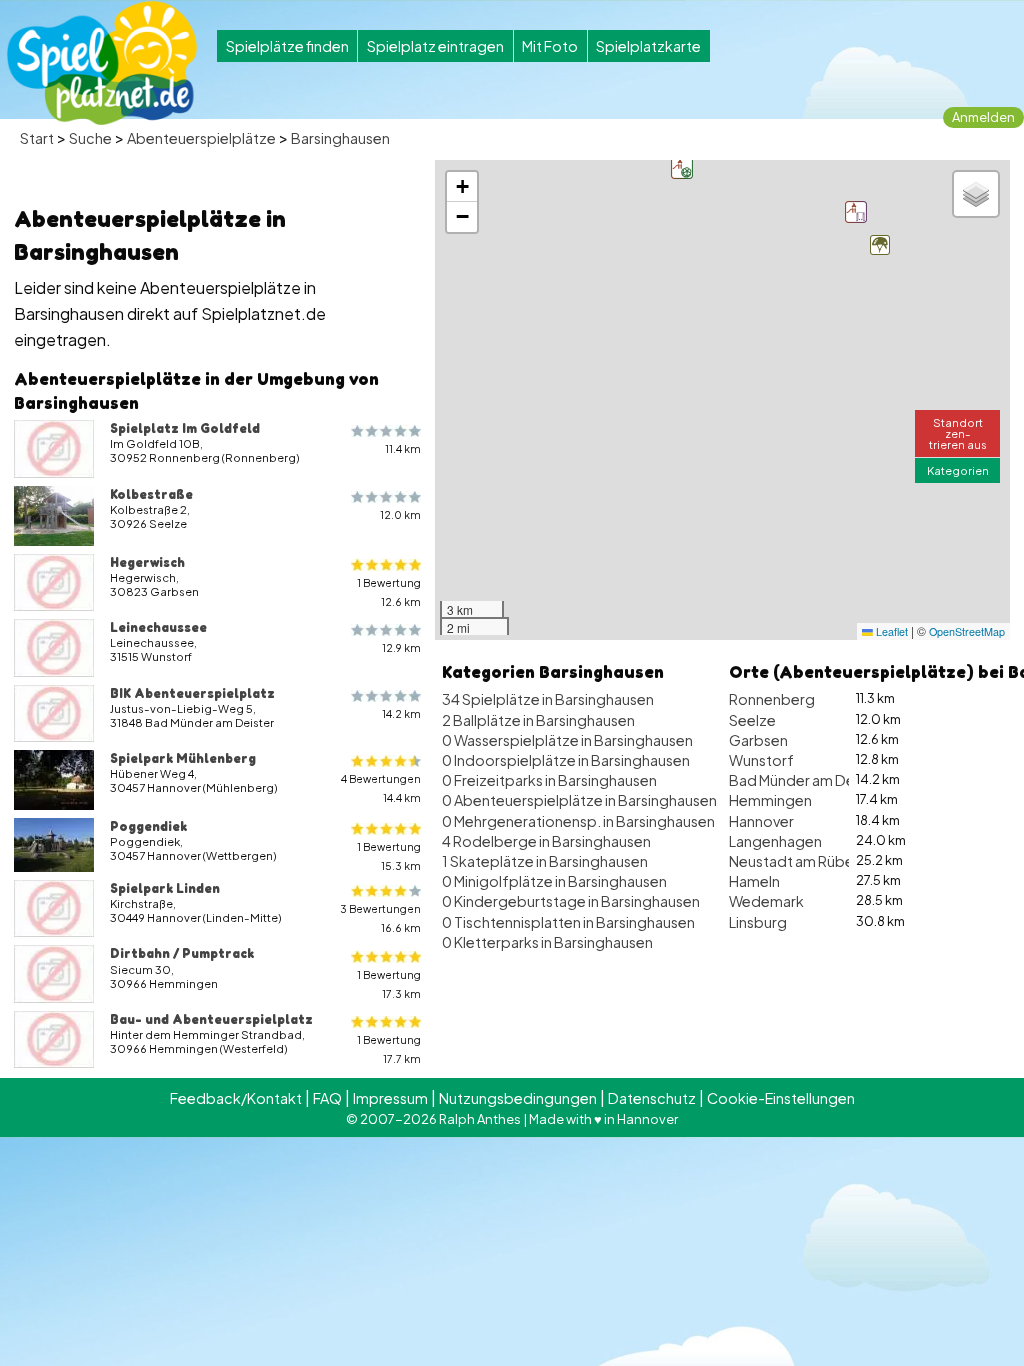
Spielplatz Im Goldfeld (185, 428)
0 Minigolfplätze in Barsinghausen (554, 881)
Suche (90, 138)
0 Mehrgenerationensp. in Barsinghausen (578, 821)
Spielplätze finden (287, 46)
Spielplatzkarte (648, 46)
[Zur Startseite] (102, 63)
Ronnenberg (772, 699)
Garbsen (758, 740)
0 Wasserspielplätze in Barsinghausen (567, 740)
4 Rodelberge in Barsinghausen (546, 841)
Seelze (752, 720)
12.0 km (400, 514)
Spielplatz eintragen (435, 46)
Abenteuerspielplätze (201, 138)
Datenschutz (652, 1098)
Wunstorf (761, 760)
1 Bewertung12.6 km (389, 592)
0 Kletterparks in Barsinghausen (547, 942)
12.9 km (401, 647)
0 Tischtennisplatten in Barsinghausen (568, 922)
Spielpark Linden (165, 888)
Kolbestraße (151, 494)
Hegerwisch (147, 562)
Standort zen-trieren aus (958, 433)
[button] (880, 245)
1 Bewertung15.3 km (389, 856)
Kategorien (958, 470)
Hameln (754, 881)
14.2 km (401, 713)
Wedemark (766, 901)
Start (37, 138)
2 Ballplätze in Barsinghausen (538, 720)
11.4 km (403, 448)
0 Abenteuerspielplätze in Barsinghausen (579, 800)
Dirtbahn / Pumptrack (182, 953)
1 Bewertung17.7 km (389, 1049)
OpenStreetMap (967, 631)
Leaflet (890, 631)
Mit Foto (550, 46)
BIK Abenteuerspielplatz (192, 693)
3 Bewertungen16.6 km (380, 918)
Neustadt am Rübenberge (817, 861)
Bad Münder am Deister (807, 780)
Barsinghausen (340, 138)
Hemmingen (770, 800)
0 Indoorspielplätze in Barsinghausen (566, 760)
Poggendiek (148, 826)
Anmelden (983, 117)
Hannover (761, 821)
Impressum (390, 1098)
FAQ (327, 1098)
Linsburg (758, 922)
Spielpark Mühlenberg (183, 758)
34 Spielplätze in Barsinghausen (548, 699)
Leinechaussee (158, 627)
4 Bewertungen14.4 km (381, 788)
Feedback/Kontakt (236, 1098)
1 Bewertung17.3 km (389, 984)
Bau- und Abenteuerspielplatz (211, 1019)
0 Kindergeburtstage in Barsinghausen (571, 901)
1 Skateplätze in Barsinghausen (545, 861)
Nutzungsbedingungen (518, 1098)
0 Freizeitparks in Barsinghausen (549, 780)
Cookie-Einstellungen (781, 1098)
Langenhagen (775, 841)
